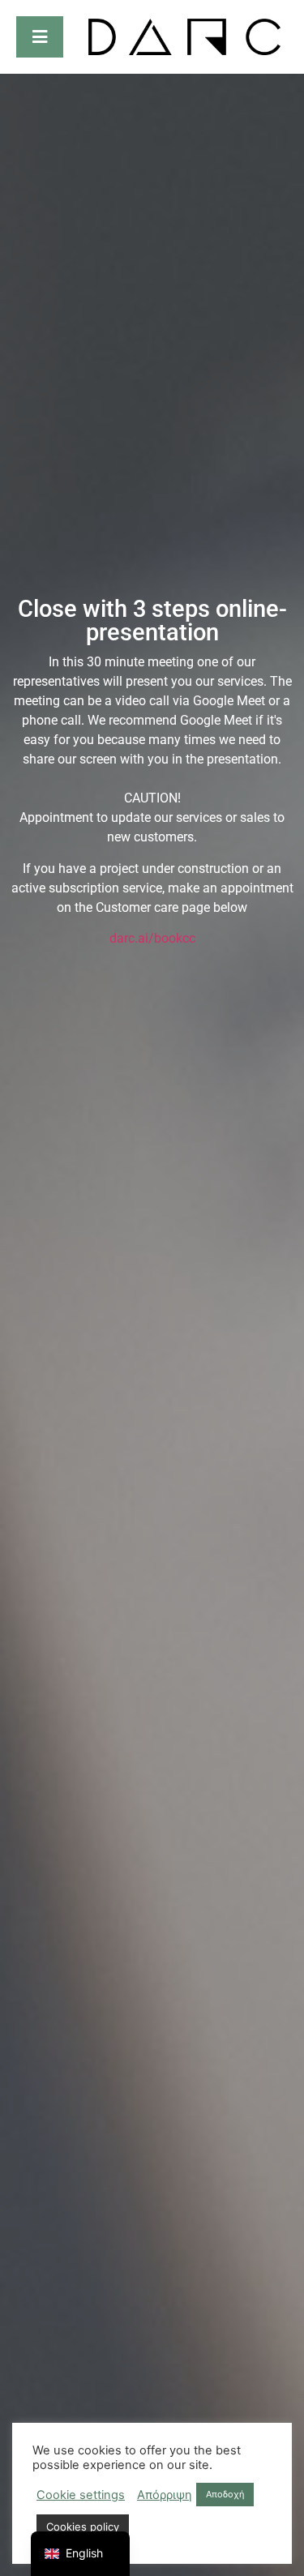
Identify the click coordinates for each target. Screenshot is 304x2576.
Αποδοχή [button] (225, 2494)
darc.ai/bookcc (152, 938)
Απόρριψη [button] (165, 2495)
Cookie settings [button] (81, 2495)
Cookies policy (83, 2527)
